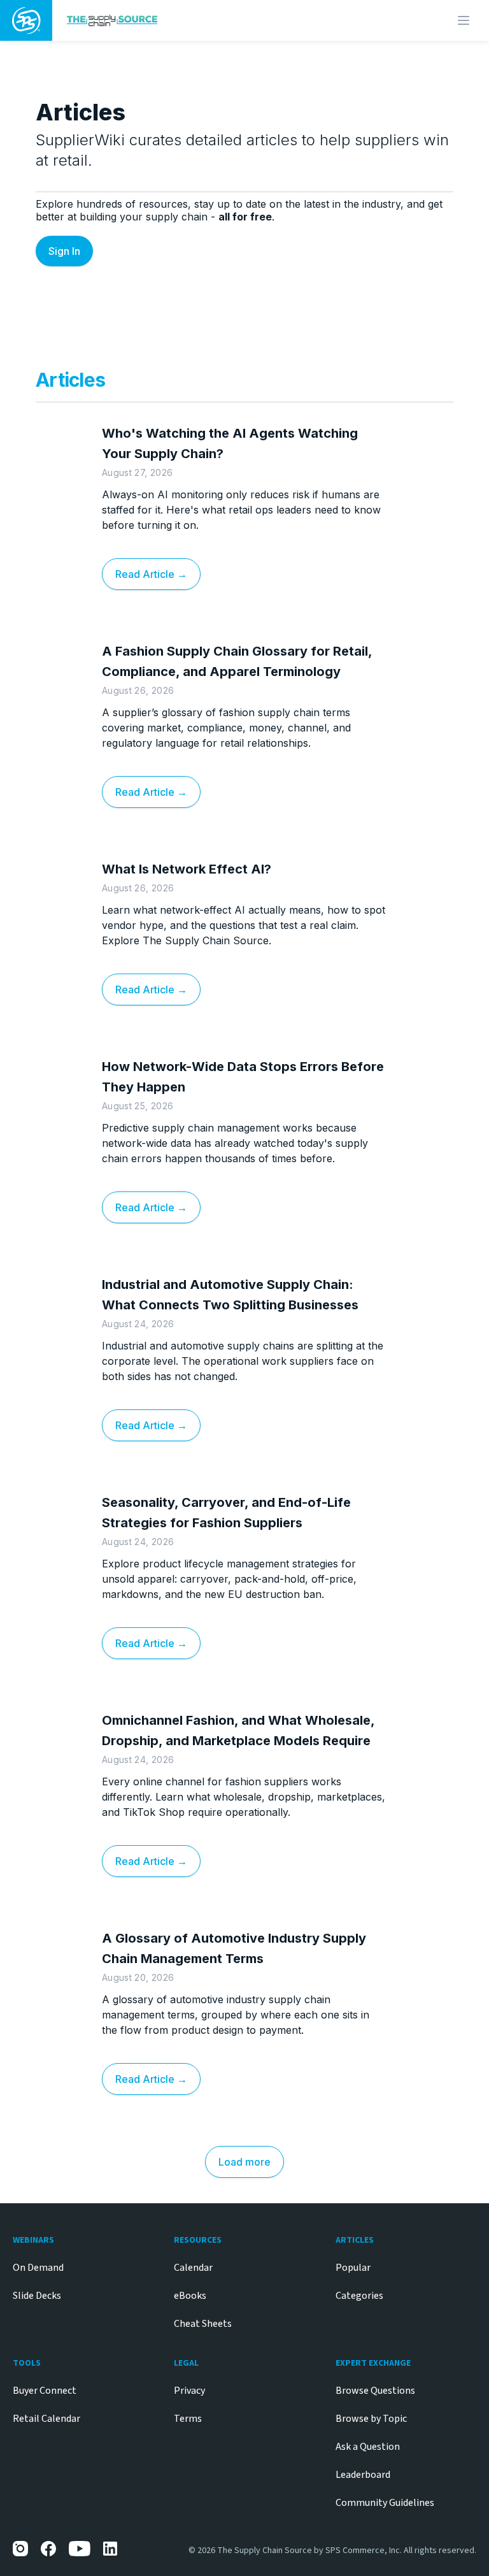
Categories (359, 2296)
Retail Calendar (46, 2419)
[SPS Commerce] (26, 20)
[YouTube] (80, 2549)
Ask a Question (368, 2447)
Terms (188, 2419)
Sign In (64, 251)
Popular (353, 2268)
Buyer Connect (45, 2391)
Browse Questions (375, 2391)
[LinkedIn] (111, 2549)
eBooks (190, 2296)
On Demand (38, 2268)
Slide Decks (37, 2296)
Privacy (189, 2391)
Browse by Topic (371, 2419)
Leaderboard (363, 2475)
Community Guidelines (385, 2503)
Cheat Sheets (203, 2324)
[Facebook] (48, 2549)
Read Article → (151, 574)
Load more (244, 2162)
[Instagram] (20, 2549)
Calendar (193, 2268)
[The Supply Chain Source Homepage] (189, 20)
